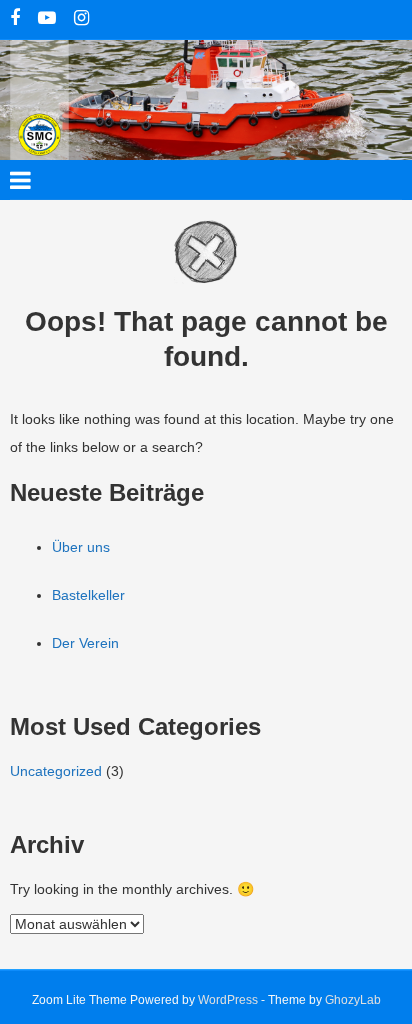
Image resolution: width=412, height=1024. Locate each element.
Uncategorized (56, 771)
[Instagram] (81, 20)
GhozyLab (353, 1000)
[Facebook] (15, 20)
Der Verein (85, 643)
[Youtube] (47, 20)
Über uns (81, 547)
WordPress (228, 1000)
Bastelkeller (88, 595)
